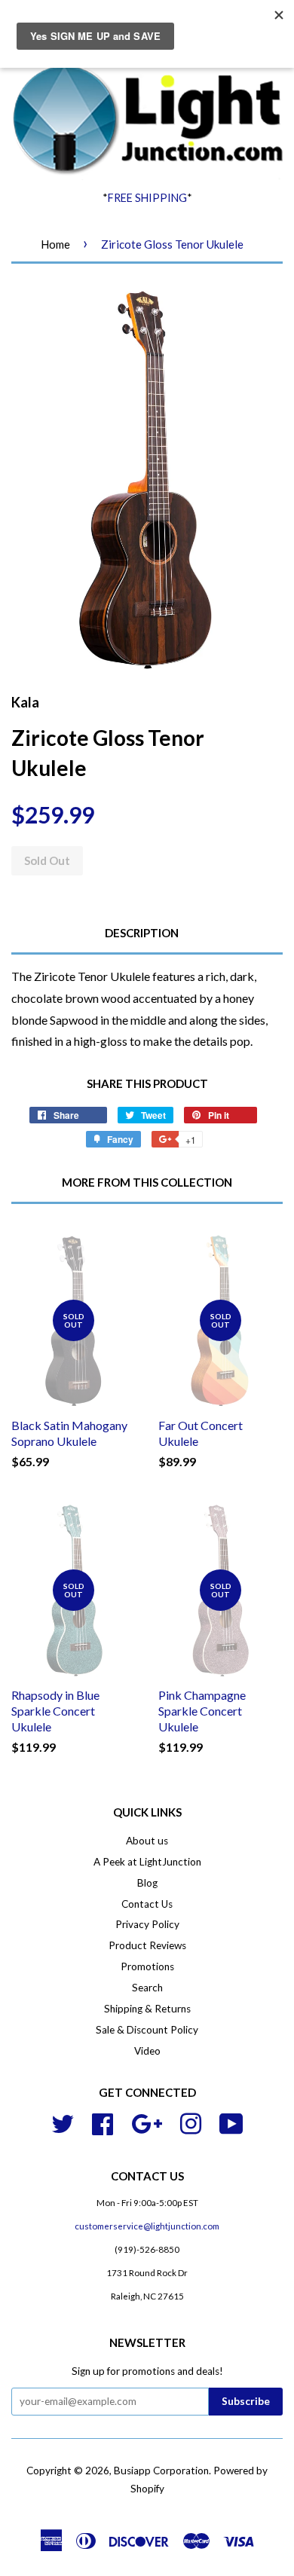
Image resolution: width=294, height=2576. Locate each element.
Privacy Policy (147, 1924)
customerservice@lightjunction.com (147, 2226)
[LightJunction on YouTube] (231, 2122)
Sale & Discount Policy (147, 2030)
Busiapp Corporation (161, 2471)
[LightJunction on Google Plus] (147, 2122)
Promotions (147, 1966)
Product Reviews (147, 1945)
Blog (147, 1883)
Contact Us (147, 1904)
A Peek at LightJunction (147, 1862)
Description (142, 933)
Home (55, 244)
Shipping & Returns (147, 2009)
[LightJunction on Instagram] (191, 2122)
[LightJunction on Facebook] (103, 2122)
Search (147, 1988)
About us (147, 1841)
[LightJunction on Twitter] (63, 2122)
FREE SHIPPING (147, 198)
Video (147, 2051)
